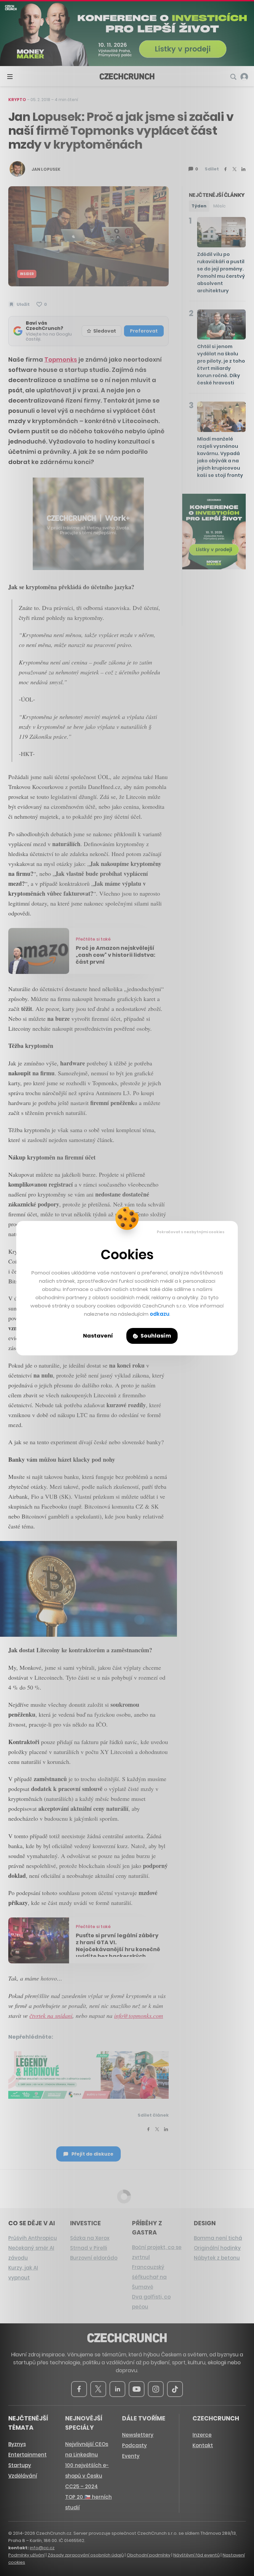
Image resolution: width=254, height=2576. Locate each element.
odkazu (160, 1314)
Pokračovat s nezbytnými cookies (191, 1232)
